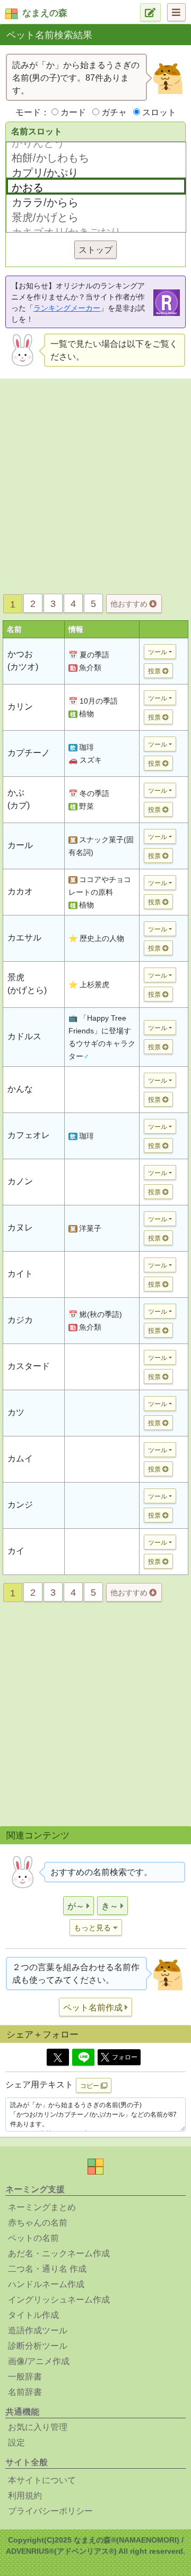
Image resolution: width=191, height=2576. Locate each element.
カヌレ (20, 1227)
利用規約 (25, 2496)
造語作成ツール (38, 2330)
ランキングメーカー (67, 308)
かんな (20, 1089)
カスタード (29, 1366)
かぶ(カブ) (19, 799)
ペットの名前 (33, 2238)
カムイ (20, 1458)
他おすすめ (130, 604)
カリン (20, 707)
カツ (16, 1412)
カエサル (24, 938)
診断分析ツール (38, 2346)
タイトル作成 (33, 2315)
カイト (20, 1274)
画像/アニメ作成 (39, 2361)
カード (73, 112)
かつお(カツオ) (23, 660)
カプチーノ (29, 753)
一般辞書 (25, 2377)
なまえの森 (45, 13)
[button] (79, 1906)
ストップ (95, 250)
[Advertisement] (95, 483)
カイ (16, 1551)
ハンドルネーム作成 (46, 2284)
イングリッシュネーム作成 (59, 2300)
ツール (158, 652)
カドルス (24, 1036)
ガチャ (114, 112)
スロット (159, 112)
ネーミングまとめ (42, 2207)
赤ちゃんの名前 (38, 2223)
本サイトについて (42, 2480)
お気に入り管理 (38, 2427)
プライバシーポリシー (50, 2511)
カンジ (20, 1505)
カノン (20, 1181)
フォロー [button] (125, 2057)
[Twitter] (58, 2057)
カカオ (20, 891)
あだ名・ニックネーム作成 (59, 2253)
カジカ (20, 1320)
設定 (16, 2442)
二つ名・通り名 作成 (47, 2269)
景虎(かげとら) (27, 984)
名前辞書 (25, 2392)
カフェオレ (29, 1135)
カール (20, 845)
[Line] (83, 2057)
